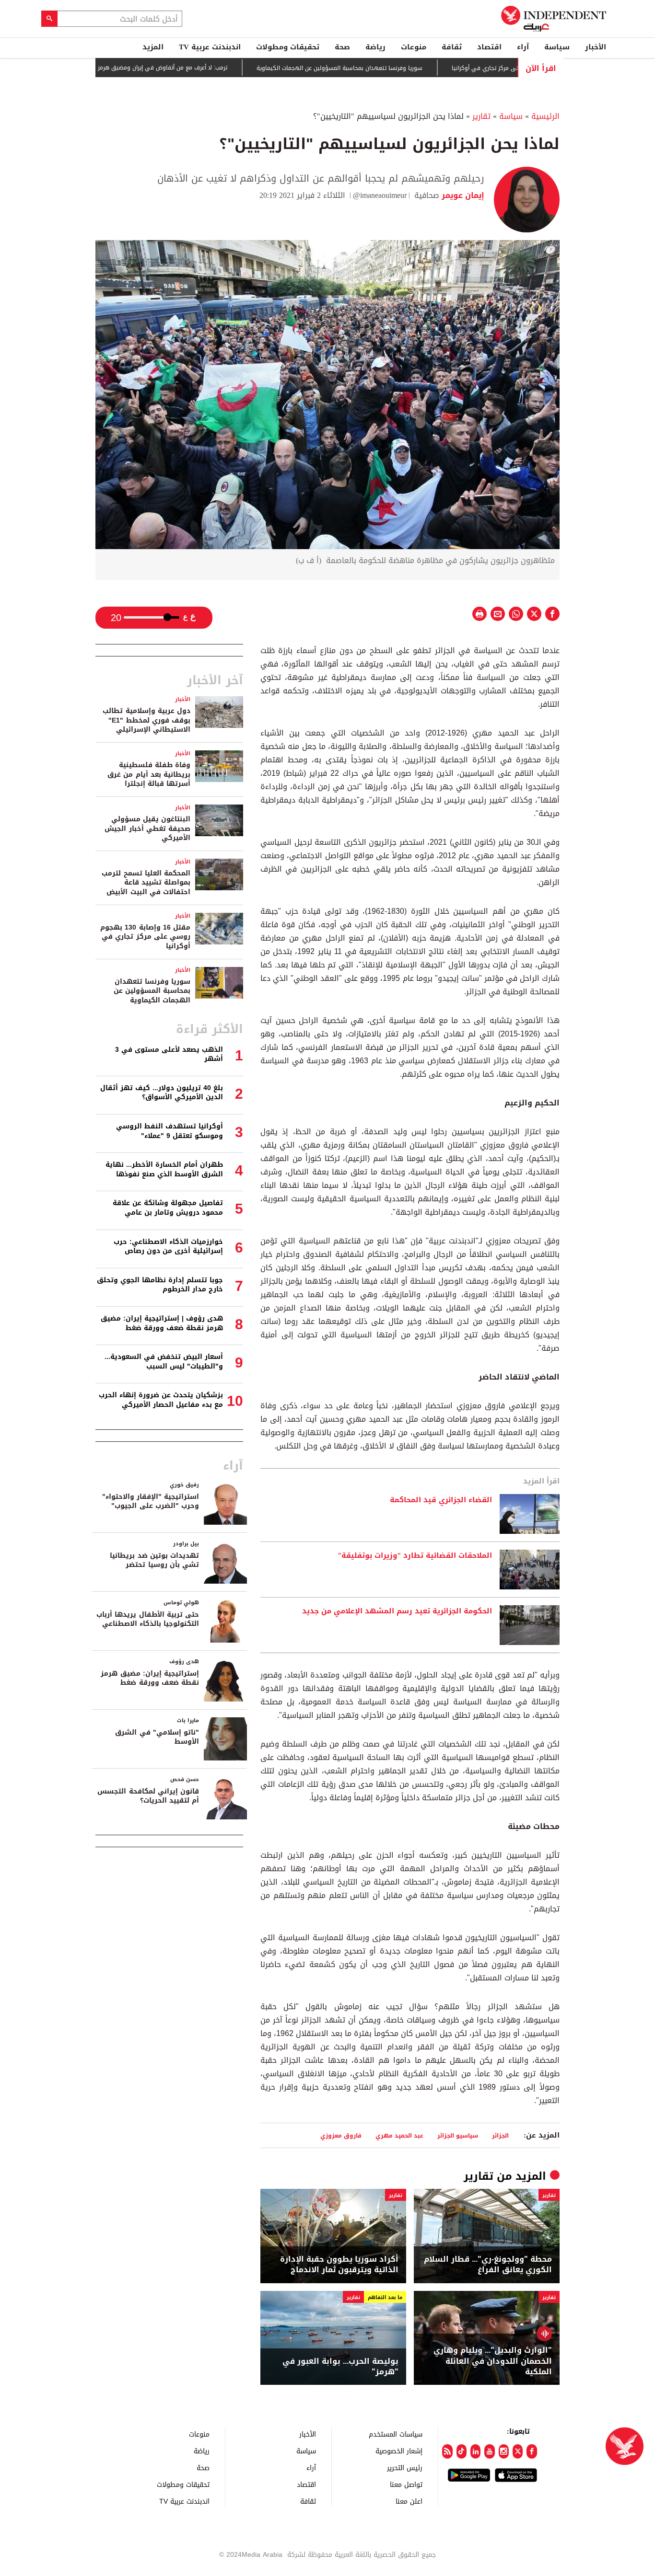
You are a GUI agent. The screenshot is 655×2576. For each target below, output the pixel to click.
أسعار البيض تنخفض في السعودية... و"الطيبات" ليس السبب (164, 1362)
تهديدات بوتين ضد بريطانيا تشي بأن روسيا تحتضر (154, 1560)
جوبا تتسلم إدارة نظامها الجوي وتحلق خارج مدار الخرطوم (160, 1285)
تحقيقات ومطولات (288, 47)
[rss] (447, 2451)
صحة (342, 47)
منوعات (414, 47)
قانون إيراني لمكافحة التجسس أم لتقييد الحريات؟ (148, 1796)
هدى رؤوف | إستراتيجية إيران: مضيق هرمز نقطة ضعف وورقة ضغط (162, 1323)
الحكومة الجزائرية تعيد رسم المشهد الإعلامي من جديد (397, 1611)
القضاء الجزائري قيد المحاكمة (441, 1500)
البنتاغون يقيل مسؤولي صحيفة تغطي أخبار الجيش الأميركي (147, 828)
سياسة (557, 47)
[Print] (480, 614)
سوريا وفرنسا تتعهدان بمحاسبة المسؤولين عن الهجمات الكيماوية (391, 68)
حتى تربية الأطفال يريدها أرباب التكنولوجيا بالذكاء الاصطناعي (148, 1619)
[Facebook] (532, 2451)
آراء (523, 47)
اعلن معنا (409, 2501)
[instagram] (504, 2451)
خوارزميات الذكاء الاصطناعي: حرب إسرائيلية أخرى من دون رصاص (168, 1247)
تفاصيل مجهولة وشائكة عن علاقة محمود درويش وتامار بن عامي (168, 1208)
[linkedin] (475, 2451)
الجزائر (500, 2135)
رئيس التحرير (405, 2467)
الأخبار (596, 47)
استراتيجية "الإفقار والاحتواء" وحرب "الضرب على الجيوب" (151, 1501)
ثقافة (452, 47)
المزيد (153, 47)
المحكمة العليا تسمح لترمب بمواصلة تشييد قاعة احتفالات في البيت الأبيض (146, 883)
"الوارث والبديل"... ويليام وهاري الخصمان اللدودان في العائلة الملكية (493, 2361)
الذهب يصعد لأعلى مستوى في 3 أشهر (169, 1054)
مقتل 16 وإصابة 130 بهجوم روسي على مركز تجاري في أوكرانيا (145, 937)
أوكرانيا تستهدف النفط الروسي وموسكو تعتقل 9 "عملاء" (170, 1131)
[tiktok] (462, 2451)
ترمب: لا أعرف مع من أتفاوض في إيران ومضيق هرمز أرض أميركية (198, 68)
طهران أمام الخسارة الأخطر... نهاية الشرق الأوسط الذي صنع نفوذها (164, 1169)
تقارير (481, 116)
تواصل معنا (406, 2484)
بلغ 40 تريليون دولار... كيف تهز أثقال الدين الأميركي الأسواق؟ (162, 1093)
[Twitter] (518, 2451)
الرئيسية (545, 116)
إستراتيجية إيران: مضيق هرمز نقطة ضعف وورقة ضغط (150, 1678)
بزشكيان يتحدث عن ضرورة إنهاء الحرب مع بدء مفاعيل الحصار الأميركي (161, 1400)
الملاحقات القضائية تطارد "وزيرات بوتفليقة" (415, 1556)
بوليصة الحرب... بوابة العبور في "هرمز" (340, 2367)
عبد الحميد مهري (399, 2135)
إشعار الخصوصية (399, 2451)
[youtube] (489, 2451)
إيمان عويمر (462, 195)
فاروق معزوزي (341, 2135)
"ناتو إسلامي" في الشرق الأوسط (157, 1737)
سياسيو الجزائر (458, 2135)
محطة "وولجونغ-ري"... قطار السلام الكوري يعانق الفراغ (488, 2265)
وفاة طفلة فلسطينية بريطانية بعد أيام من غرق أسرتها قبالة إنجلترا (149, 774)
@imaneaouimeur (380, 195)
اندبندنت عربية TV (210, 47)
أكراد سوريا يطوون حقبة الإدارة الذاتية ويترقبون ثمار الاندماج (339, 2265)
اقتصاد (489, 47)
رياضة (375, 47)
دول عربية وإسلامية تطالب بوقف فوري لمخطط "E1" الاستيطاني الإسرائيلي (146, 720)
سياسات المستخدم (396, 2434)
